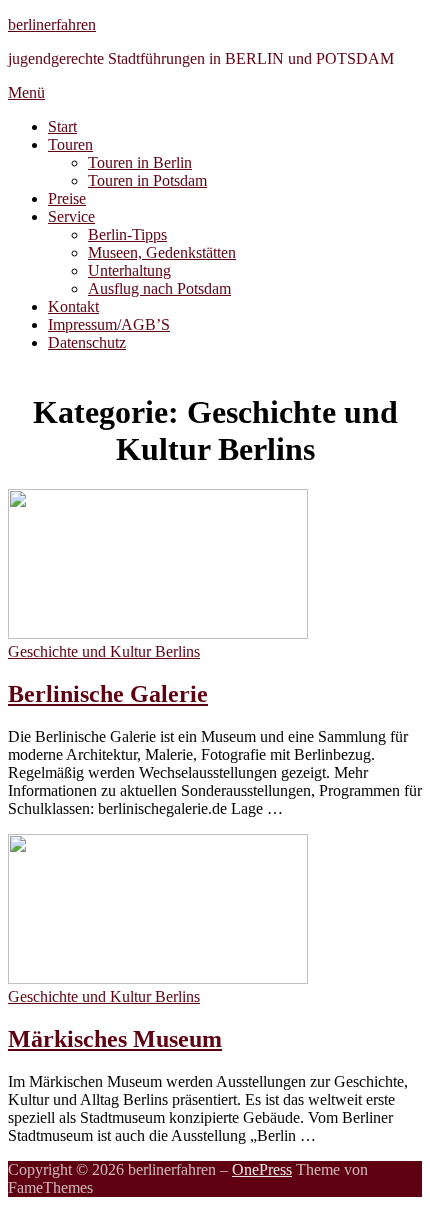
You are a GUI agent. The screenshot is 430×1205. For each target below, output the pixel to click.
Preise (67, 198)
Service (71, 216)
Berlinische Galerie (108, 694)
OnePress (262, 1169)
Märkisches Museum (115, 1039)
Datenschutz (87, 342)
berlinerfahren (52, 24)
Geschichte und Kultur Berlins (104, 651)
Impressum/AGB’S (109, 324)
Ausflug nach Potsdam (159, 288)
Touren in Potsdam (147, 180)
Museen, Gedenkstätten (162, 252)
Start (62, 126)
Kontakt (73, 306)
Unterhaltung (129, 270)
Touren (70, 144)
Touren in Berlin (140, 162)
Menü (26, 92)
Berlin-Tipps (127, 234)
